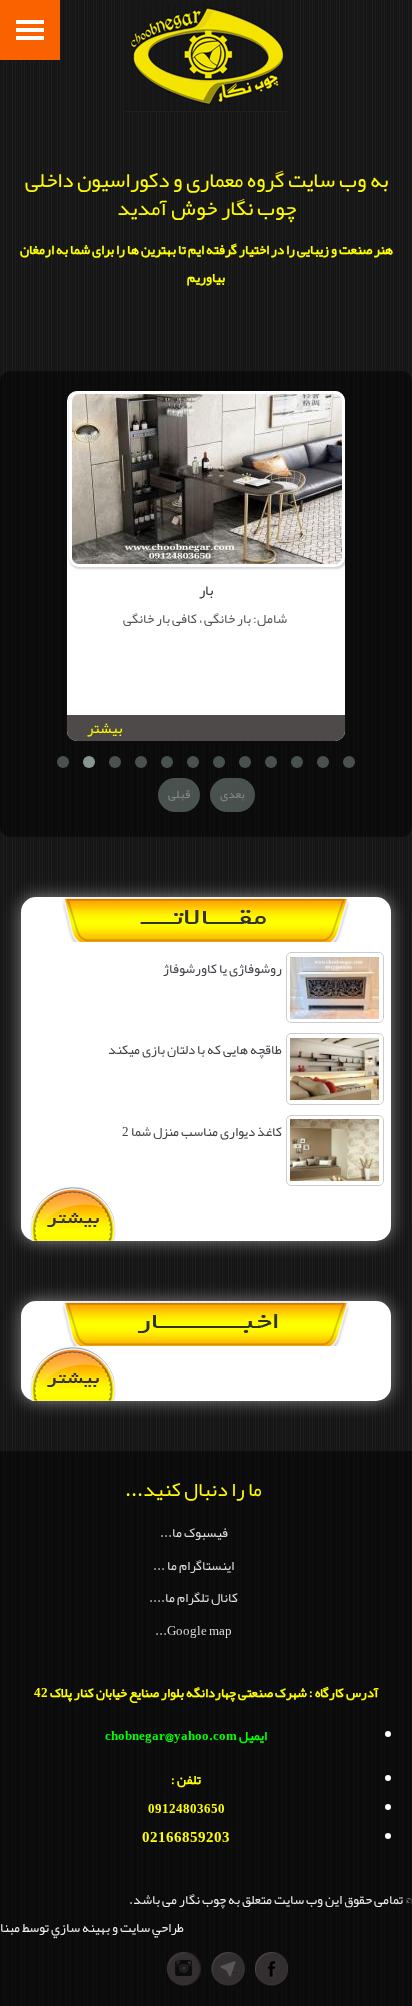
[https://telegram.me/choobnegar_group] (228, 1969)
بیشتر (104, 729)
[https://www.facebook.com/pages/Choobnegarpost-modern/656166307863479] (272, 1969)
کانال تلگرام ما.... (193, 1597)
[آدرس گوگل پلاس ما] (184, 1969)
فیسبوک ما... (194, 1532)
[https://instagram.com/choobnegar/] (140, 1969)
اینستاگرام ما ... (193, 1565)
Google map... (193, 1630)
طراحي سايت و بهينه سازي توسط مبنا (92, 1927)
